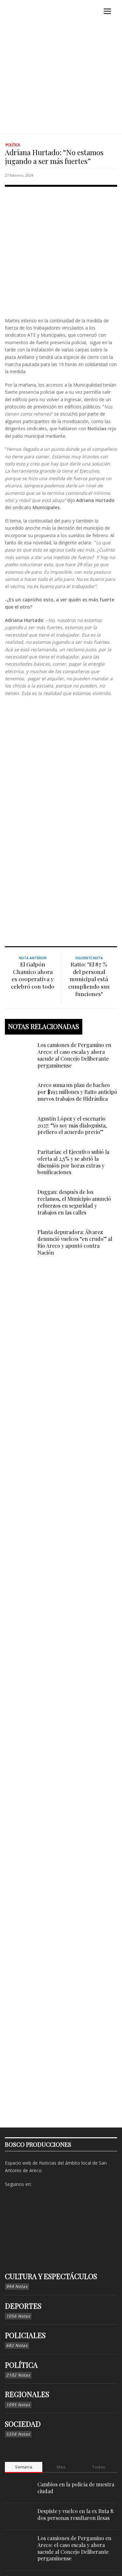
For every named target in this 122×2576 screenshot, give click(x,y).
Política (13, 145)
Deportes (23, 2306)
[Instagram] (48, 2184)
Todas (98, 2467)
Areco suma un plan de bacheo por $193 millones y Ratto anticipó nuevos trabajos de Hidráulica (77, 1092)
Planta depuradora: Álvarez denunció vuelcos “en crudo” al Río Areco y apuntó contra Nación (75, 1242)
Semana (24, 2467)
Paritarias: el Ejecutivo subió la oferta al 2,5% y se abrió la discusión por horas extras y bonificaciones (73, 1162)
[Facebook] (38, 2184)
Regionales (27, 2394)
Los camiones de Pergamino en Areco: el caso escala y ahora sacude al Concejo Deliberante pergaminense (74, 1055)
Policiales (25, 2335)
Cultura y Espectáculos (51, 2276)
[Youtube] (69, 2184)
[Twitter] (59, 2184)
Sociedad (23, 2424)
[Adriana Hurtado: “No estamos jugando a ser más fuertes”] (61, 250)
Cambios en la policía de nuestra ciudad (76, 2488)
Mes (61, 2467)
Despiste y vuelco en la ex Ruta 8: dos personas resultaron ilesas (76, 2514)
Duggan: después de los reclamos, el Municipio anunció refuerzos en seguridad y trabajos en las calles (74, 1202)
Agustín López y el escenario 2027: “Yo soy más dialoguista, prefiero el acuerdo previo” (72, 1125)
